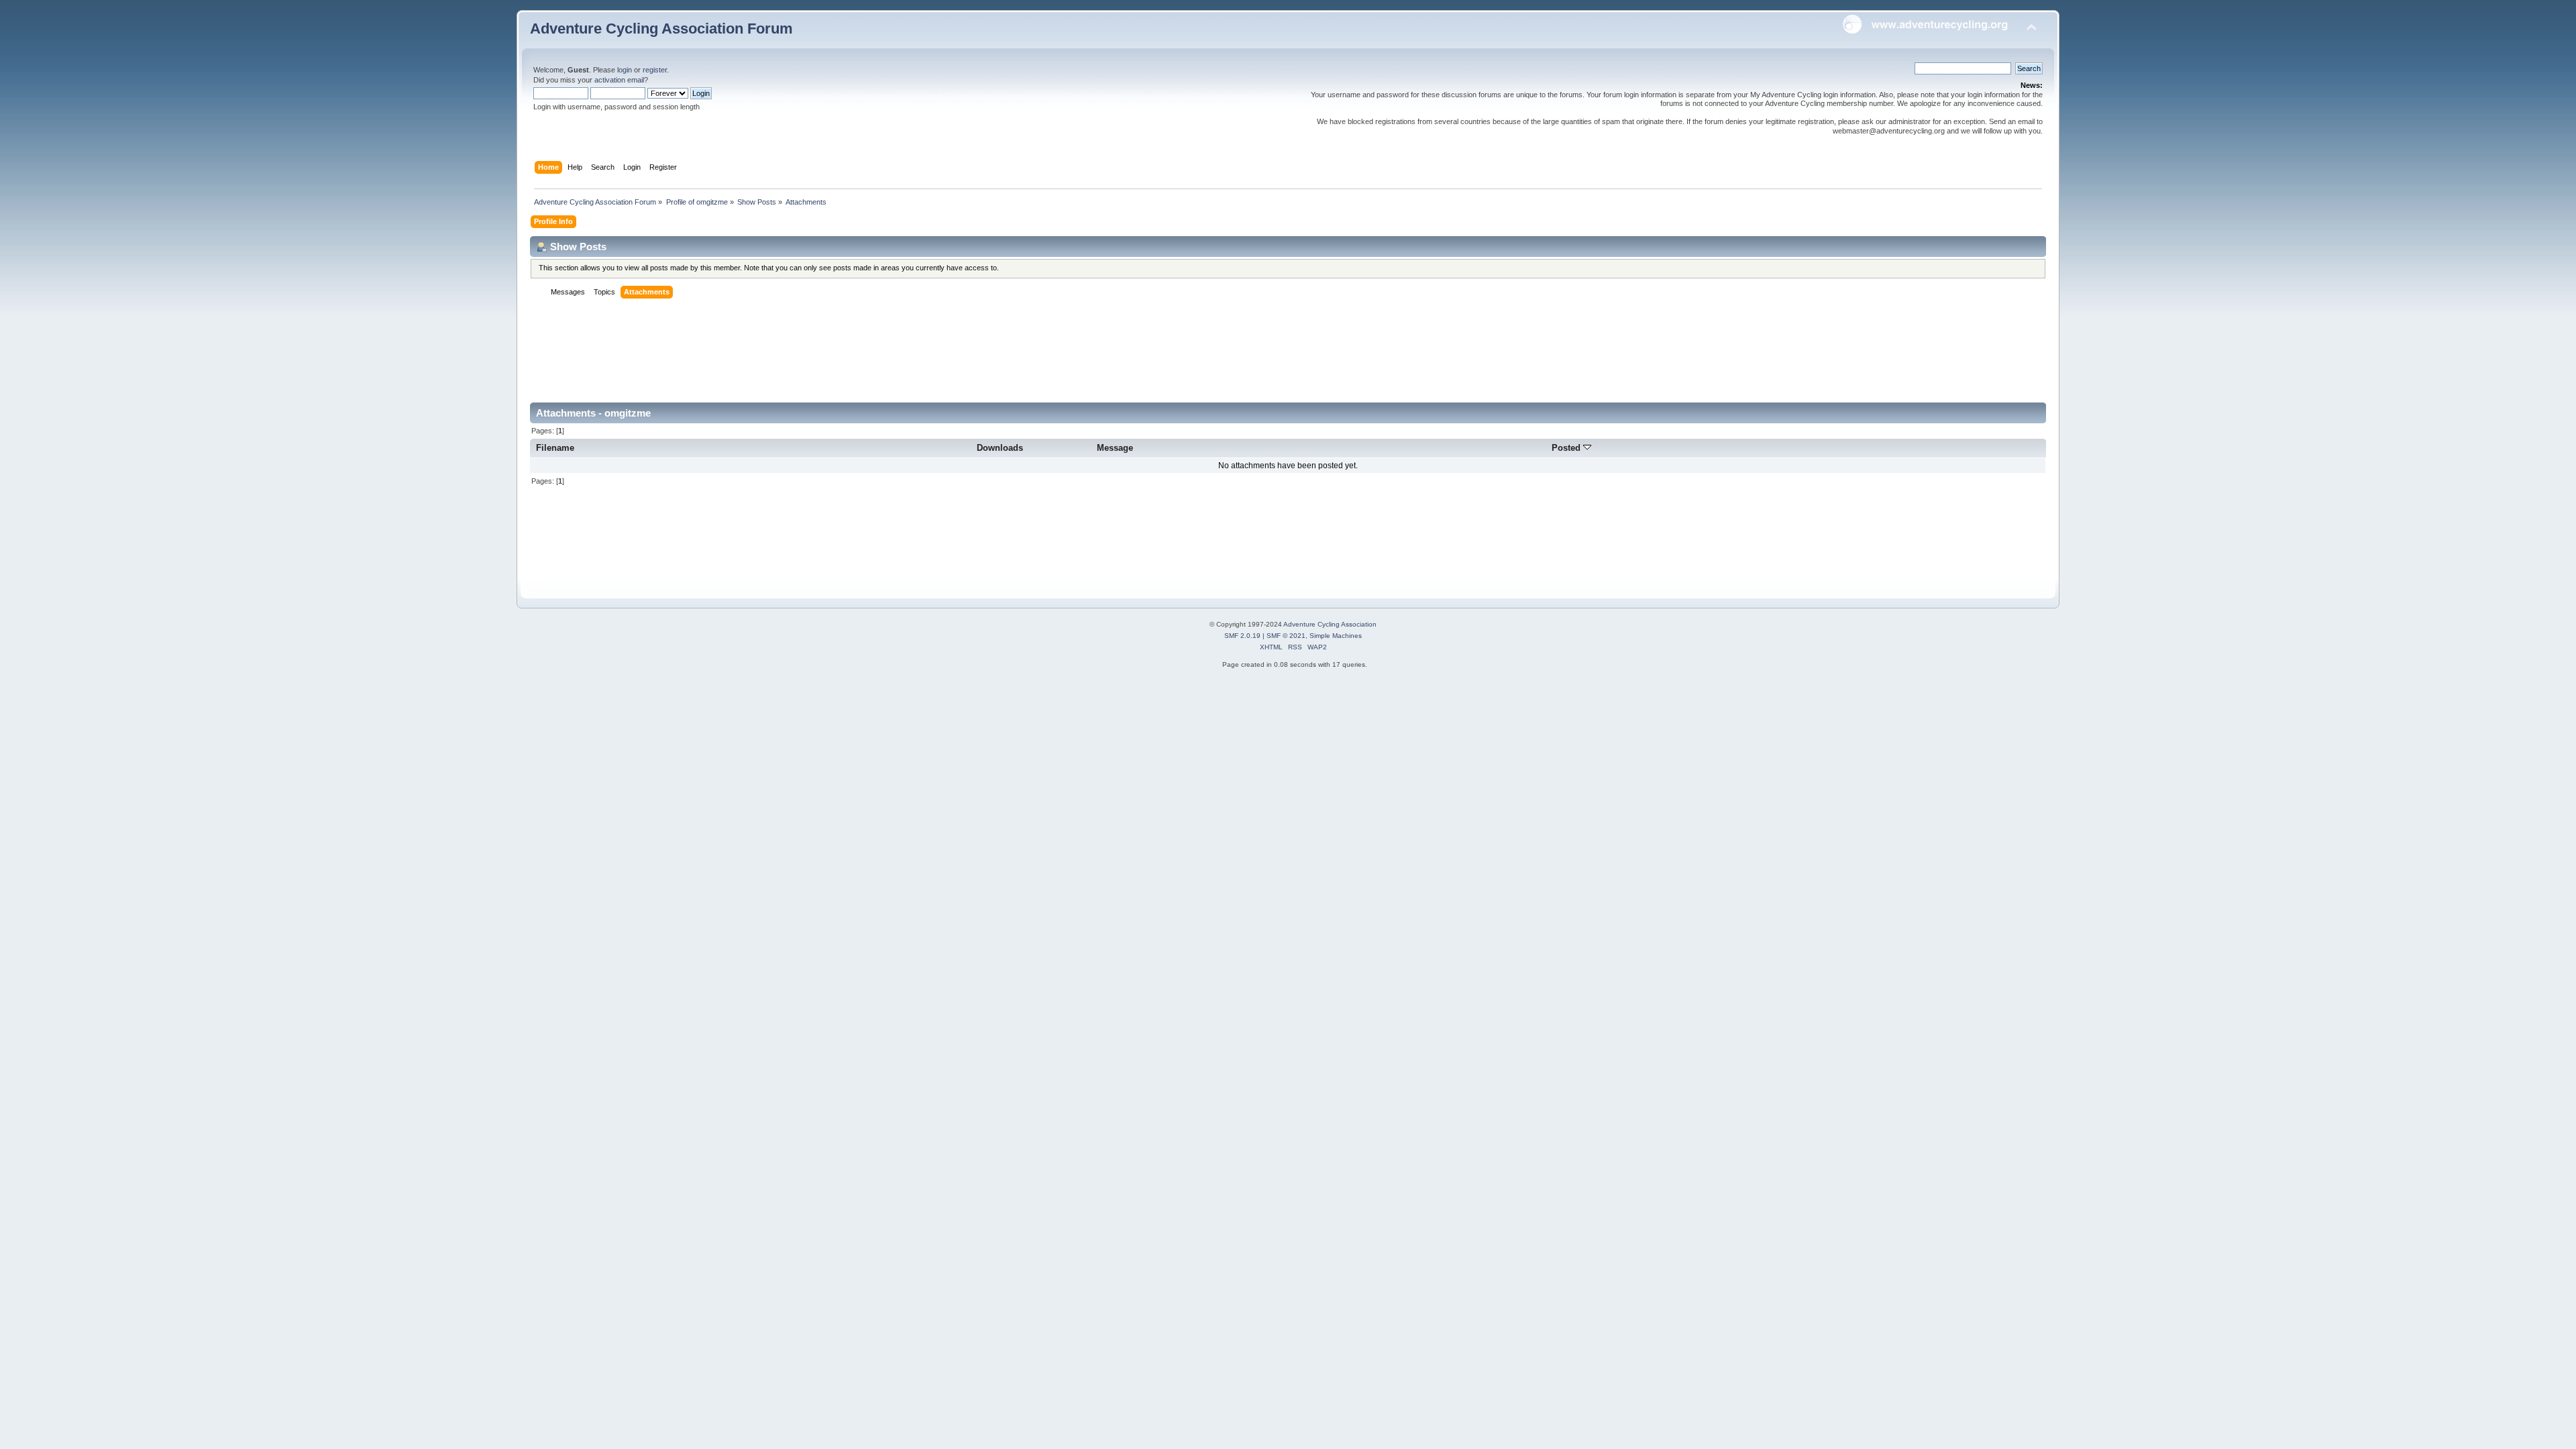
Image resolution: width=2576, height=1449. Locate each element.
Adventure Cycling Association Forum (661, 29)
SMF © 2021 (1286, 636)
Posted (1567, 448)
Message (1115, 448)
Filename (555, 448)
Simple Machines (1336, 636)
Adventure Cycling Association (1330, 624)
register (655, 70)
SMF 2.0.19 (1242, 636)
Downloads (1000, 448)
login (625, 70)
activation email (619, 80)
